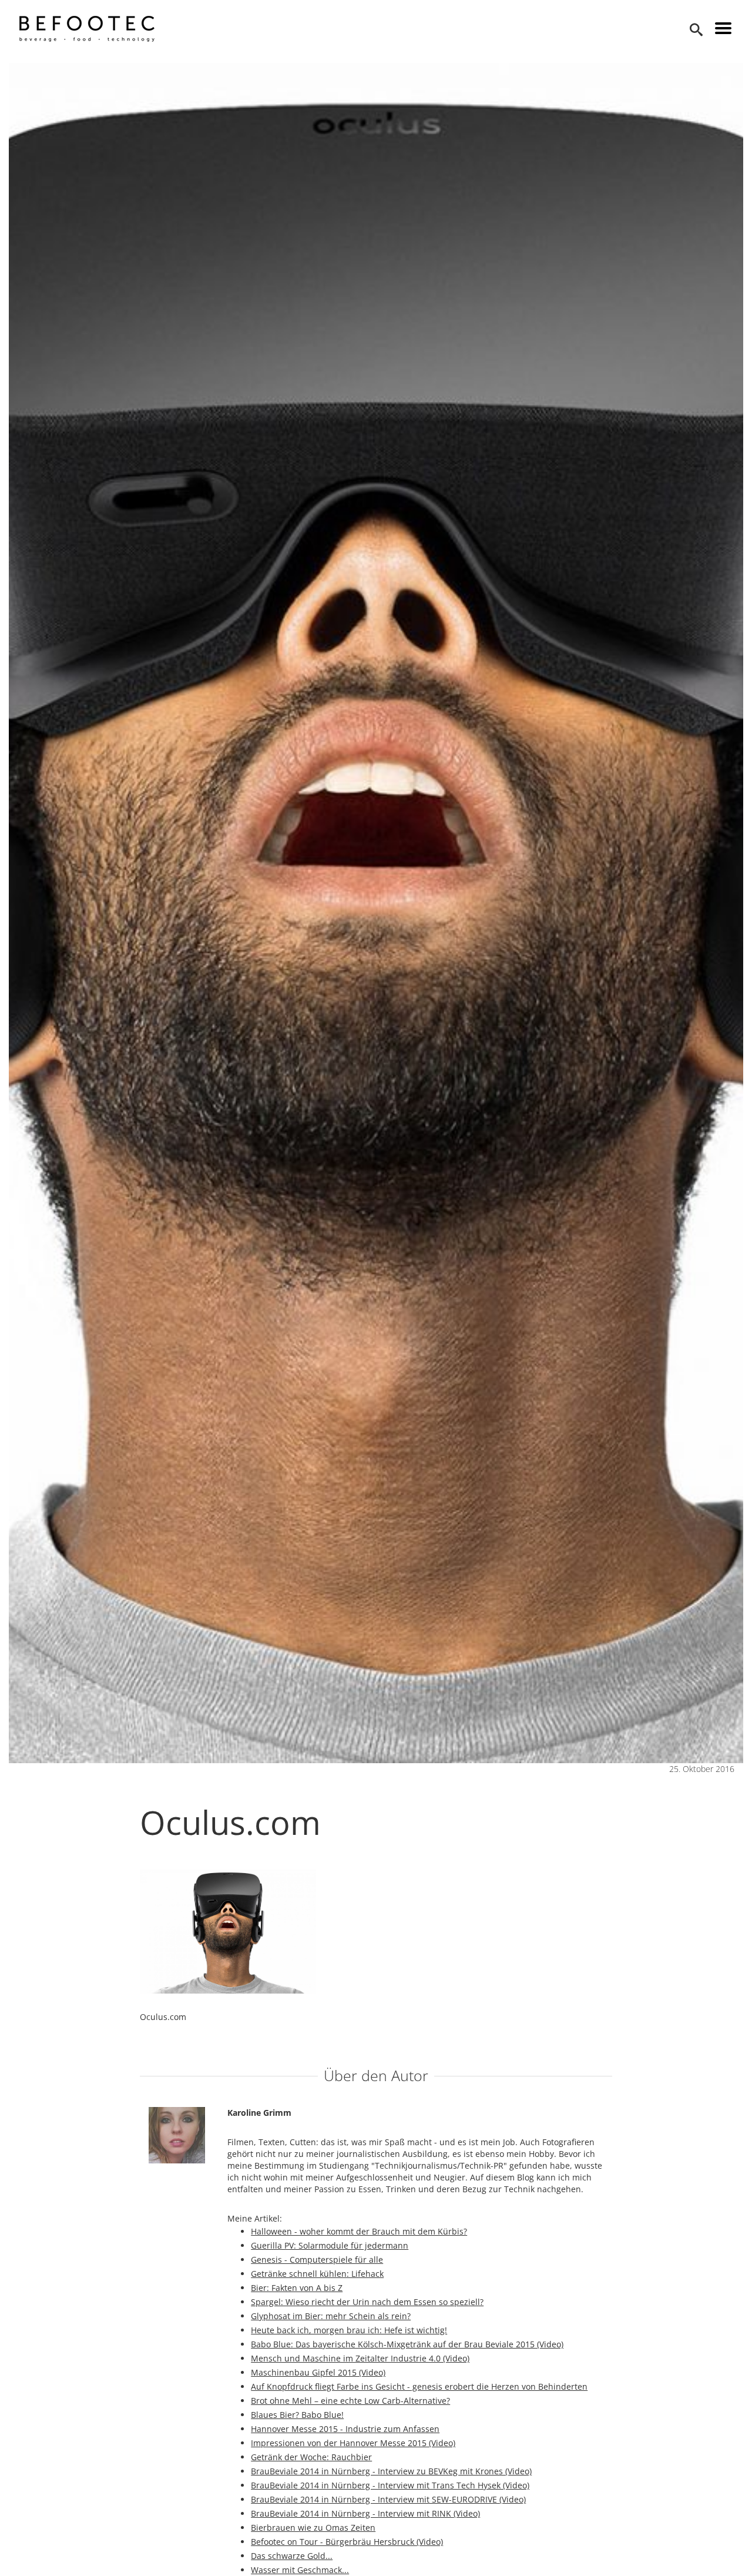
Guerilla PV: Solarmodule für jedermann (330, 2245)
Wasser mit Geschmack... (300, 2570)
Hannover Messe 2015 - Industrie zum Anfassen (345, 2429)
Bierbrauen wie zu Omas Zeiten (313, 2528)
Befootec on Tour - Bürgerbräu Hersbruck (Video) (347, 2542)
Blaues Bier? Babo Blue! (297, 2415)
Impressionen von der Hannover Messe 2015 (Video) (353, 2443)
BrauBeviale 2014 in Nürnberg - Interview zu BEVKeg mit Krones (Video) (391, 2471)
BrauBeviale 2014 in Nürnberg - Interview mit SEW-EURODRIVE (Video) (388, 2499)
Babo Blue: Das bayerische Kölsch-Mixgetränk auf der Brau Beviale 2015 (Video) (407, 2344)
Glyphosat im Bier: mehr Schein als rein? (331, 2316)
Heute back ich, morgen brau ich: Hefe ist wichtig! (349, 2330)
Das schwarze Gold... (292, 2556)
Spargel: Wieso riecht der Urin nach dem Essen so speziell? (367, 2302)
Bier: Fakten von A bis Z (297, 2288)
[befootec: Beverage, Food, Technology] (87, 29)
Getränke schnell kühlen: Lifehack (317, 2274)
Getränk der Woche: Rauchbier (311, 2457)
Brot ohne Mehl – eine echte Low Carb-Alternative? (350, 2401)
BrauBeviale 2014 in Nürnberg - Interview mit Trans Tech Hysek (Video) (390, 2485)
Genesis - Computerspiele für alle (317, 2260)
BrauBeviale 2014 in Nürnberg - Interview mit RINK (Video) (365, 2513)
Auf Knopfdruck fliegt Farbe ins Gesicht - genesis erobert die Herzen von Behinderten (419, 2386)
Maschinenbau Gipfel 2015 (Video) (318, 2372)
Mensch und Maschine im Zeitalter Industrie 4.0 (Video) (360, 2358)
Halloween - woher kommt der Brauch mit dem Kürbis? (359, 2231)
